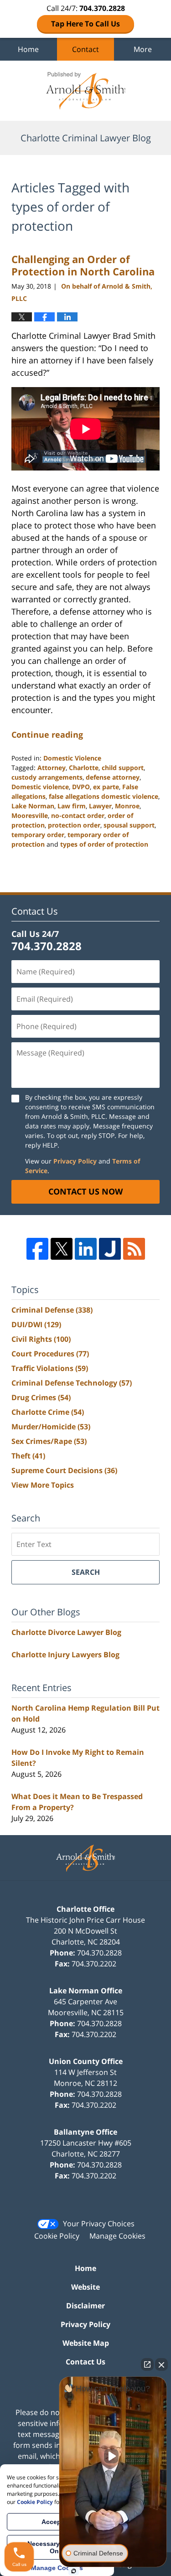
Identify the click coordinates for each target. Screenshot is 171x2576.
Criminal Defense (52, 1310)
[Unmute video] (113, 2456)
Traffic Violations (50, 1368)
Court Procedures (50, 1354)
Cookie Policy (57, 2236)
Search (86, 1572)
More (143, 49)
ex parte (106, 787)
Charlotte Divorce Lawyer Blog (66, 1632)
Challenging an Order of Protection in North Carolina (83, 265)
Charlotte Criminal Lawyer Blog (86, 91)
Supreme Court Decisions (64, 1470)
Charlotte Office (85, 1909)
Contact (85, 49)
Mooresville (30, 815)
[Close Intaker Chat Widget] (161, 2364)
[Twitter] (62, 1249)
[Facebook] (37, 1249)
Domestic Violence (72, 758)
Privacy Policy (75, 1161)
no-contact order (78, 815)
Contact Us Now (85, 1191)
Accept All (57, 2522)
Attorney (52, 768)
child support (123, 768)
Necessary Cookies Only (57, 2547)
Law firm (72, 806)
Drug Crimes (41, 1397)
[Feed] (134, 1249)
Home (28, 49)
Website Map (86, 2343)
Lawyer (100, 806)
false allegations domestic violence (104, 796)
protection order (74, 825)
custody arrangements (47, 777)
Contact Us (85, 2362)
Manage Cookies (117, 2236)
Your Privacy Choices (99, 2224)
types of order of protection (104, 844)
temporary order (38, 835)
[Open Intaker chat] (74, 2571)
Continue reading (47, 735)
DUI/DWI (36, 1324)
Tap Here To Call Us (85, 24)
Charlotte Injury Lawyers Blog (65, 1655)
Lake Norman (33, 806)
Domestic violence (40, 787)
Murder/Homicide (51, 1427)
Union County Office (86, 2061)
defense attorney (113, 777)
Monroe (127, 806)
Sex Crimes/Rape (49, 1441)
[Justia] (110, 1249)
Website (85, 2287)
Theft (28, 1456)
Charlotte (84, 768)
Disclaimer (85, 2306)
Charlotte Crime (48, 1412)
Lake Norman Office (86, 1991)
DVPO (81, 787)
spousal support (129, 825)
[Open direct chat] (147, 2364)
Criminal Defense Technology (72, 1383)
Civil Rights (41, 1339)
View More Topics (43, 1485)
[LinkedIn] (86, 1249)
